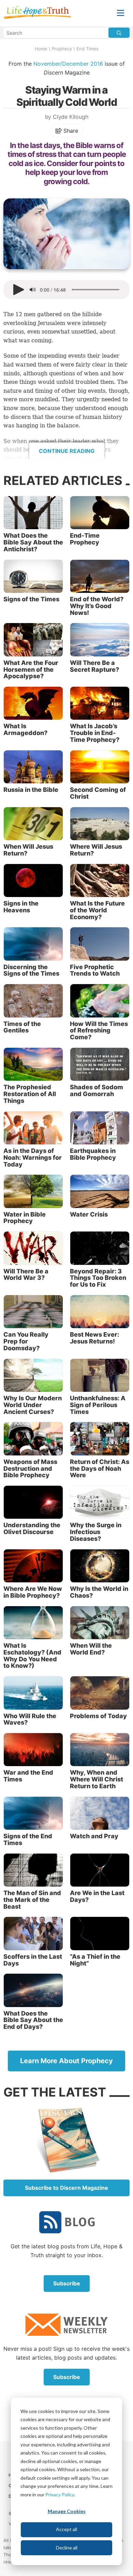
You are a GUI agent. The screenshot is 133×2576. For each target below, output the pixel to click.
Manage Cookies (67, 2511)
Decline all (67, 2548)
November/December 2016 (68, 64)
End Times (87, 49)
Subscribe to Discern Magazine (66, 2188)
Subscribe (67, 2283)
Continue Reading (67, 451)
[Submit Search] (119, 33)
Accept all (66, 2529)
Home (41, 49)
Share (70, 131)
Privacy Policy (60, 2495)
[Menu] (121, 13)
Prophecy (62, 49)
